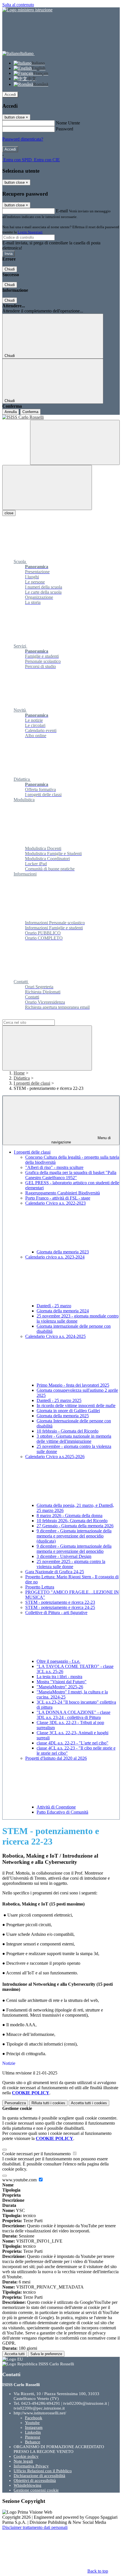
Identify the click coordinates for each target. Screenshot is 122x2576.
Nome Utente (68, 123)
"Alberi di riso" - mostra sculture (54, 1167)
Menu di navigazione (81, 1140)
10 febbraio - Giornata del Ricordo (68, 1431)
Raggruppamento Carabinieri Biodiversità (63, 1193)
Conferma (30, 412)
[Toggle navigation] (47, 488)
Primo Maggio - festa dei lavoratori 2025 (73, 1385)
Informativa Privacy (31, 2466)
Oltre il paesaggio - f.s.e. (58, 1661)
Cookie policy (26, 2456)
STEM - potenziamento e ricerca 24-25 (60, 1607)
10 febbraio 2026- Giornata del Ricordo (72, 1521)
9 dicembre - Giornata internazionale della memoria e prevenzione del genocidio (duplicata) (74, 1536)
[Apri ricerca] (75, 442)
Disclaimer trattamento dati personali (35, 2527)
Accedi (10, 95)
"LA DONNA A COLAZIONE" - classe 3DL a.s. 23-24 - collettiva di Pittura (73, 1715)
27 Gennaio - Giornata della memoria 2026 (75, 1526)
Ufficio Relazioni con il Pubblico (43, 2471)
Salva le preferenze (46, 2354)
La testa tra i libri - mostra (59, 1677)
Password (65, 129)
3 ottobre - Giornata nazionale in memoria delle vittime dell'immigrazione (74, 1439)
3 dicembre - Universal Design (64, 1556)
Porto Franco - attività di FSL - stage (58, 1198)
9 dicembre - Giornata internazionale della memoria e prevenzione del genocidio (74, 1549)
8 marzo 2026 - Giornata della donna (70, 1516)
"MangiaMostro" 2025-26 (60, 1687)
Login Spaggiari (30, 232)
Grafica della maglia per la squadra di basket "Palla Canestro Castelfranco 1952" (71, 1175)
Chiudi (10, 269)
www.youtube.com (20, 2180)
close (9, 513)
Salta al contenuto (18, 5)
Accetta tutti (89, 2103)
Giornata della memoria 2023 (63, 1252)
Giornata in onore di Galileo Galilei (68, 1411)
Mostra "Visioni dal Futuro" (62, 1682)
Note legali (23, 2461)
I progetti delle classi (32, 1083)
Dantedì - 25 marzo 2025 (59, 1400)
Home (19, 1073)
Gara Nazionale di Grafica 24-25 (55, 1572)
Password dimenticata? (23, 139)
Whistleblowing (28, 2485)
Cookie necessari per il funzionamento (37, 2154)
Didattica (22, 1078)
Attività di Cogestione (56, 1807)
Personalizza (15, 2103)
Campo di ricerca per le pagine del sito (37, 1017)
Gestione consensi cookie (36, 2490)
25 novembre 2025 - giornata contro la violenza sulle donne (71, 1564)
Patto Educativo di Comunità (62, 1812)
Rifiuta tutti (48, 2103)
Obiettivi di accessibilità (35, 2480)
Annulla (11, 412)
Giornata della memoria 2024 (63, 1311)
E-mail (62, 211)
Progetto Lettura (40, 1587)
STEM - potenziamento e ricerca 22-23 (60, 1602)
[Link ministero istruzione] (27, 10)
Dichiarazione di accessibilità (39, 2476)
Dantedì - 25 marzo (54, 1306)
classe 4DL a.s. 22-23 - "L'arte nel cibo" (72, 1743)
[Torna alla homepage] (61, 417)
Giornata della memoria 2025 (63, 1416)
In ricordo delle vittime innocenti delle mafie (76, 1406)
